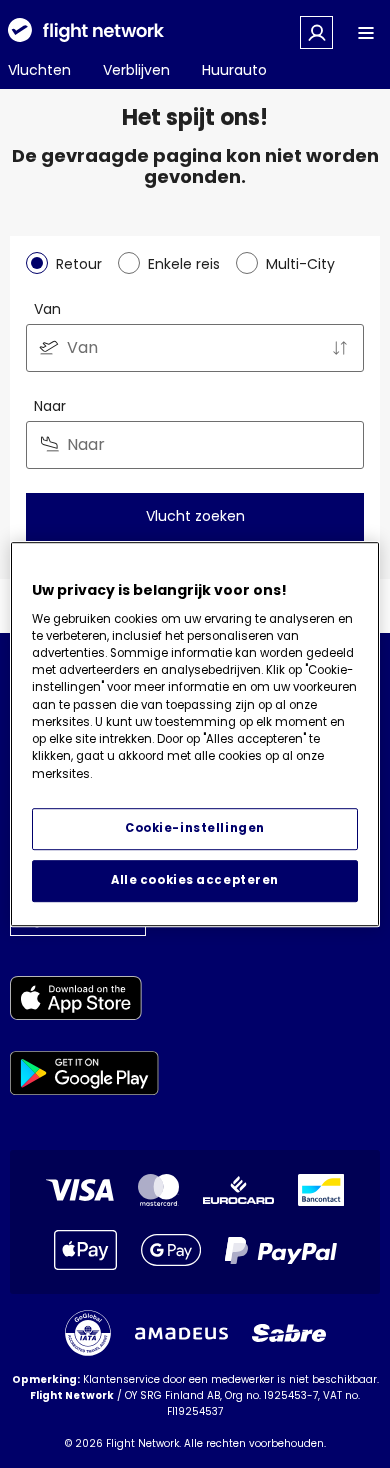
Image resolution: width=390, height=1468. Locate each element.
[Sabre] (289, 1333)
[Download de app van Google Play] (84, 1076)
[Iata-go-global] (88, 1333)
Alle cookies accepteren (195, 880)
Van (47, 309)
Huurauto (234, 70)
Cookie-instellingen (195, 828)
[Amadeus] (181, 1333)
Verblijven (136, 70)
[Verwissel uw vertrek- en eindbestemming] (340, 348)
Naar (50, 406)
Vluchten (39, 70)
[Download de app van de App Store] (84, 1001)
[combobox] (195, 348)
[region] (195, 734)
